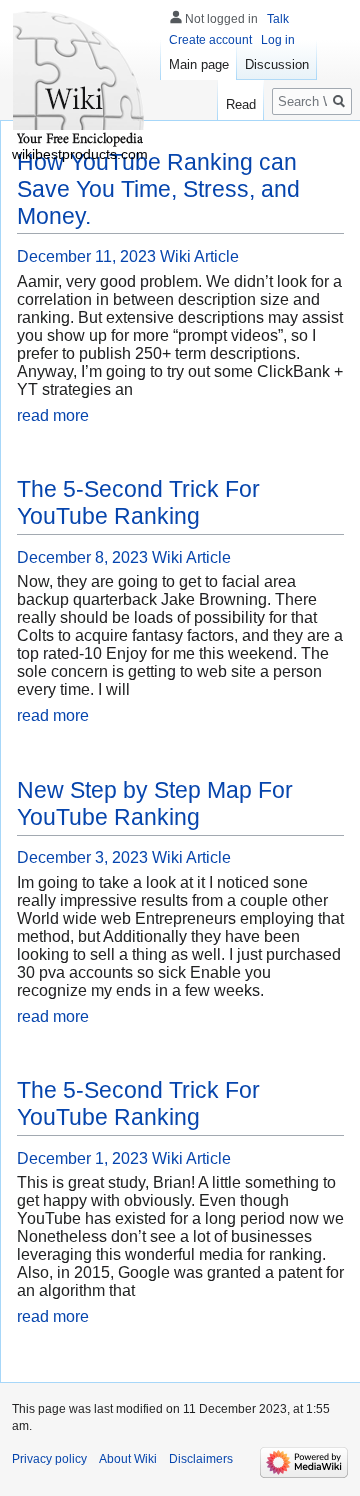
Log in (278, 40)
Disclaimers (201, 1459)
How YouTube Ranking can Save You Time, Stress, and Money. (158, 189)
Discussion (277, 64)
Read (241, 104)
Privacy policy (49, 1459)
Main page (199, 64)
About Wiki (128, 1459)
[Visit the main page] (80, 80)
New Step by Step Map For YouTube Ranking (155, 803)
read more (53, 415)
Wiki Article (199, 256)
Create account (210, 40)
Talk (278, 19)
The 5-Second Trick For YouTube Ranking (138, 502)
